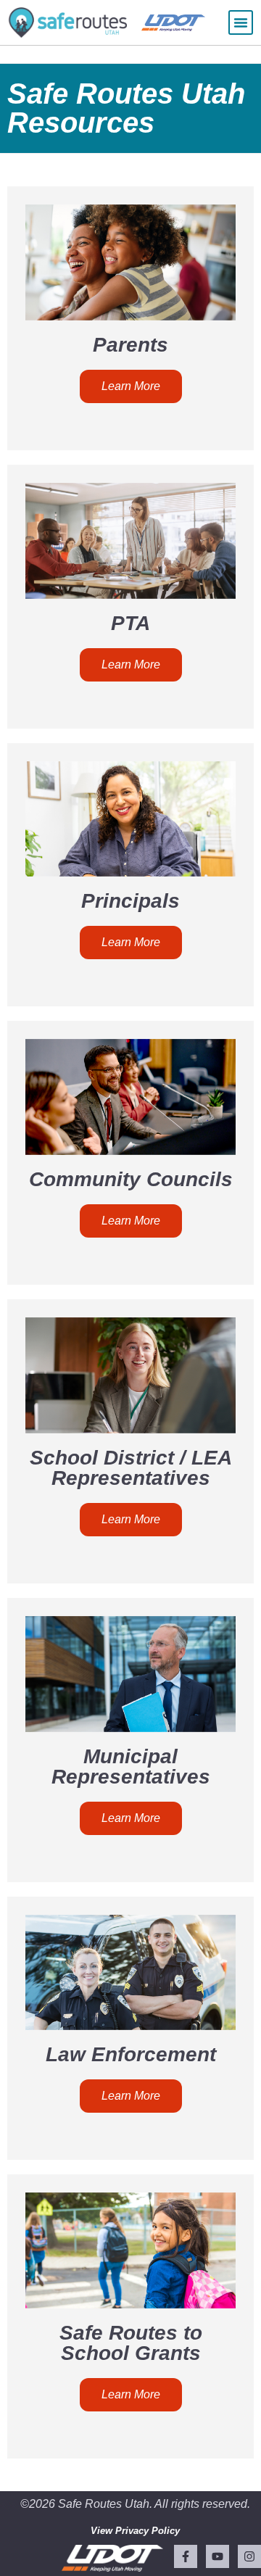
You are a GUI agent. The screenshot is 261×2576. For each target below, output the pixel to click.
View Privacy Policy (135, 2531)
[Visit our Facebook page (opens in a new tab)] (186, 2556)
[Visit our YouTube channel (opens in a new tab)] (217, 2556)
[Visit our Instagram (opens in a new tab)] (249, 2556)
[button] (241, 22)
